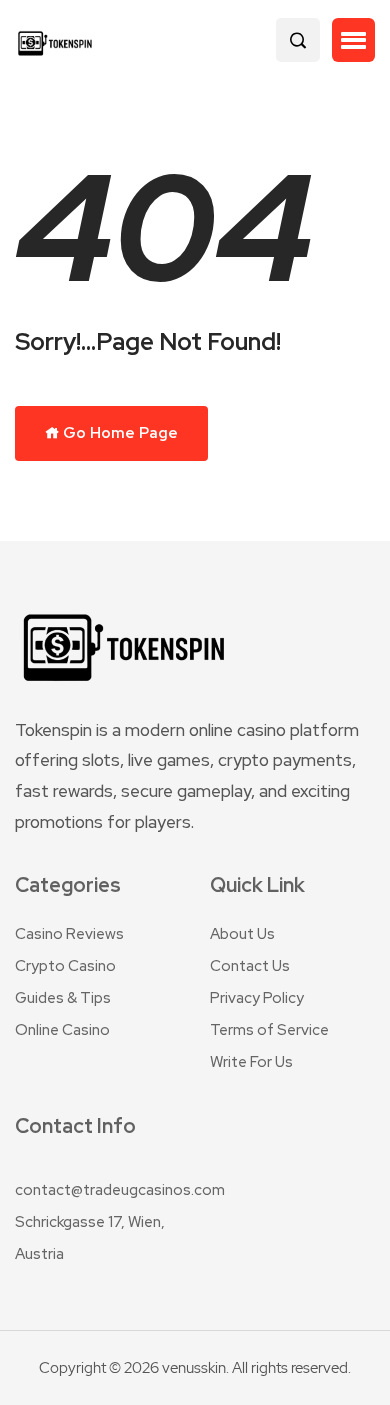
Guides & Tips (63, 998)
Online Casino (62, 1030)
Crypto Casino (65, 966)
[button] (353, 40)
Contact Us (250, 966)
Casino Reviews (69, 934)
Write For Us (251, 1062)
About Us (242, 934)
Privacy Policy (257, 998)
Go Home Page (119, 433)
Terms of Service (269, 1030)
